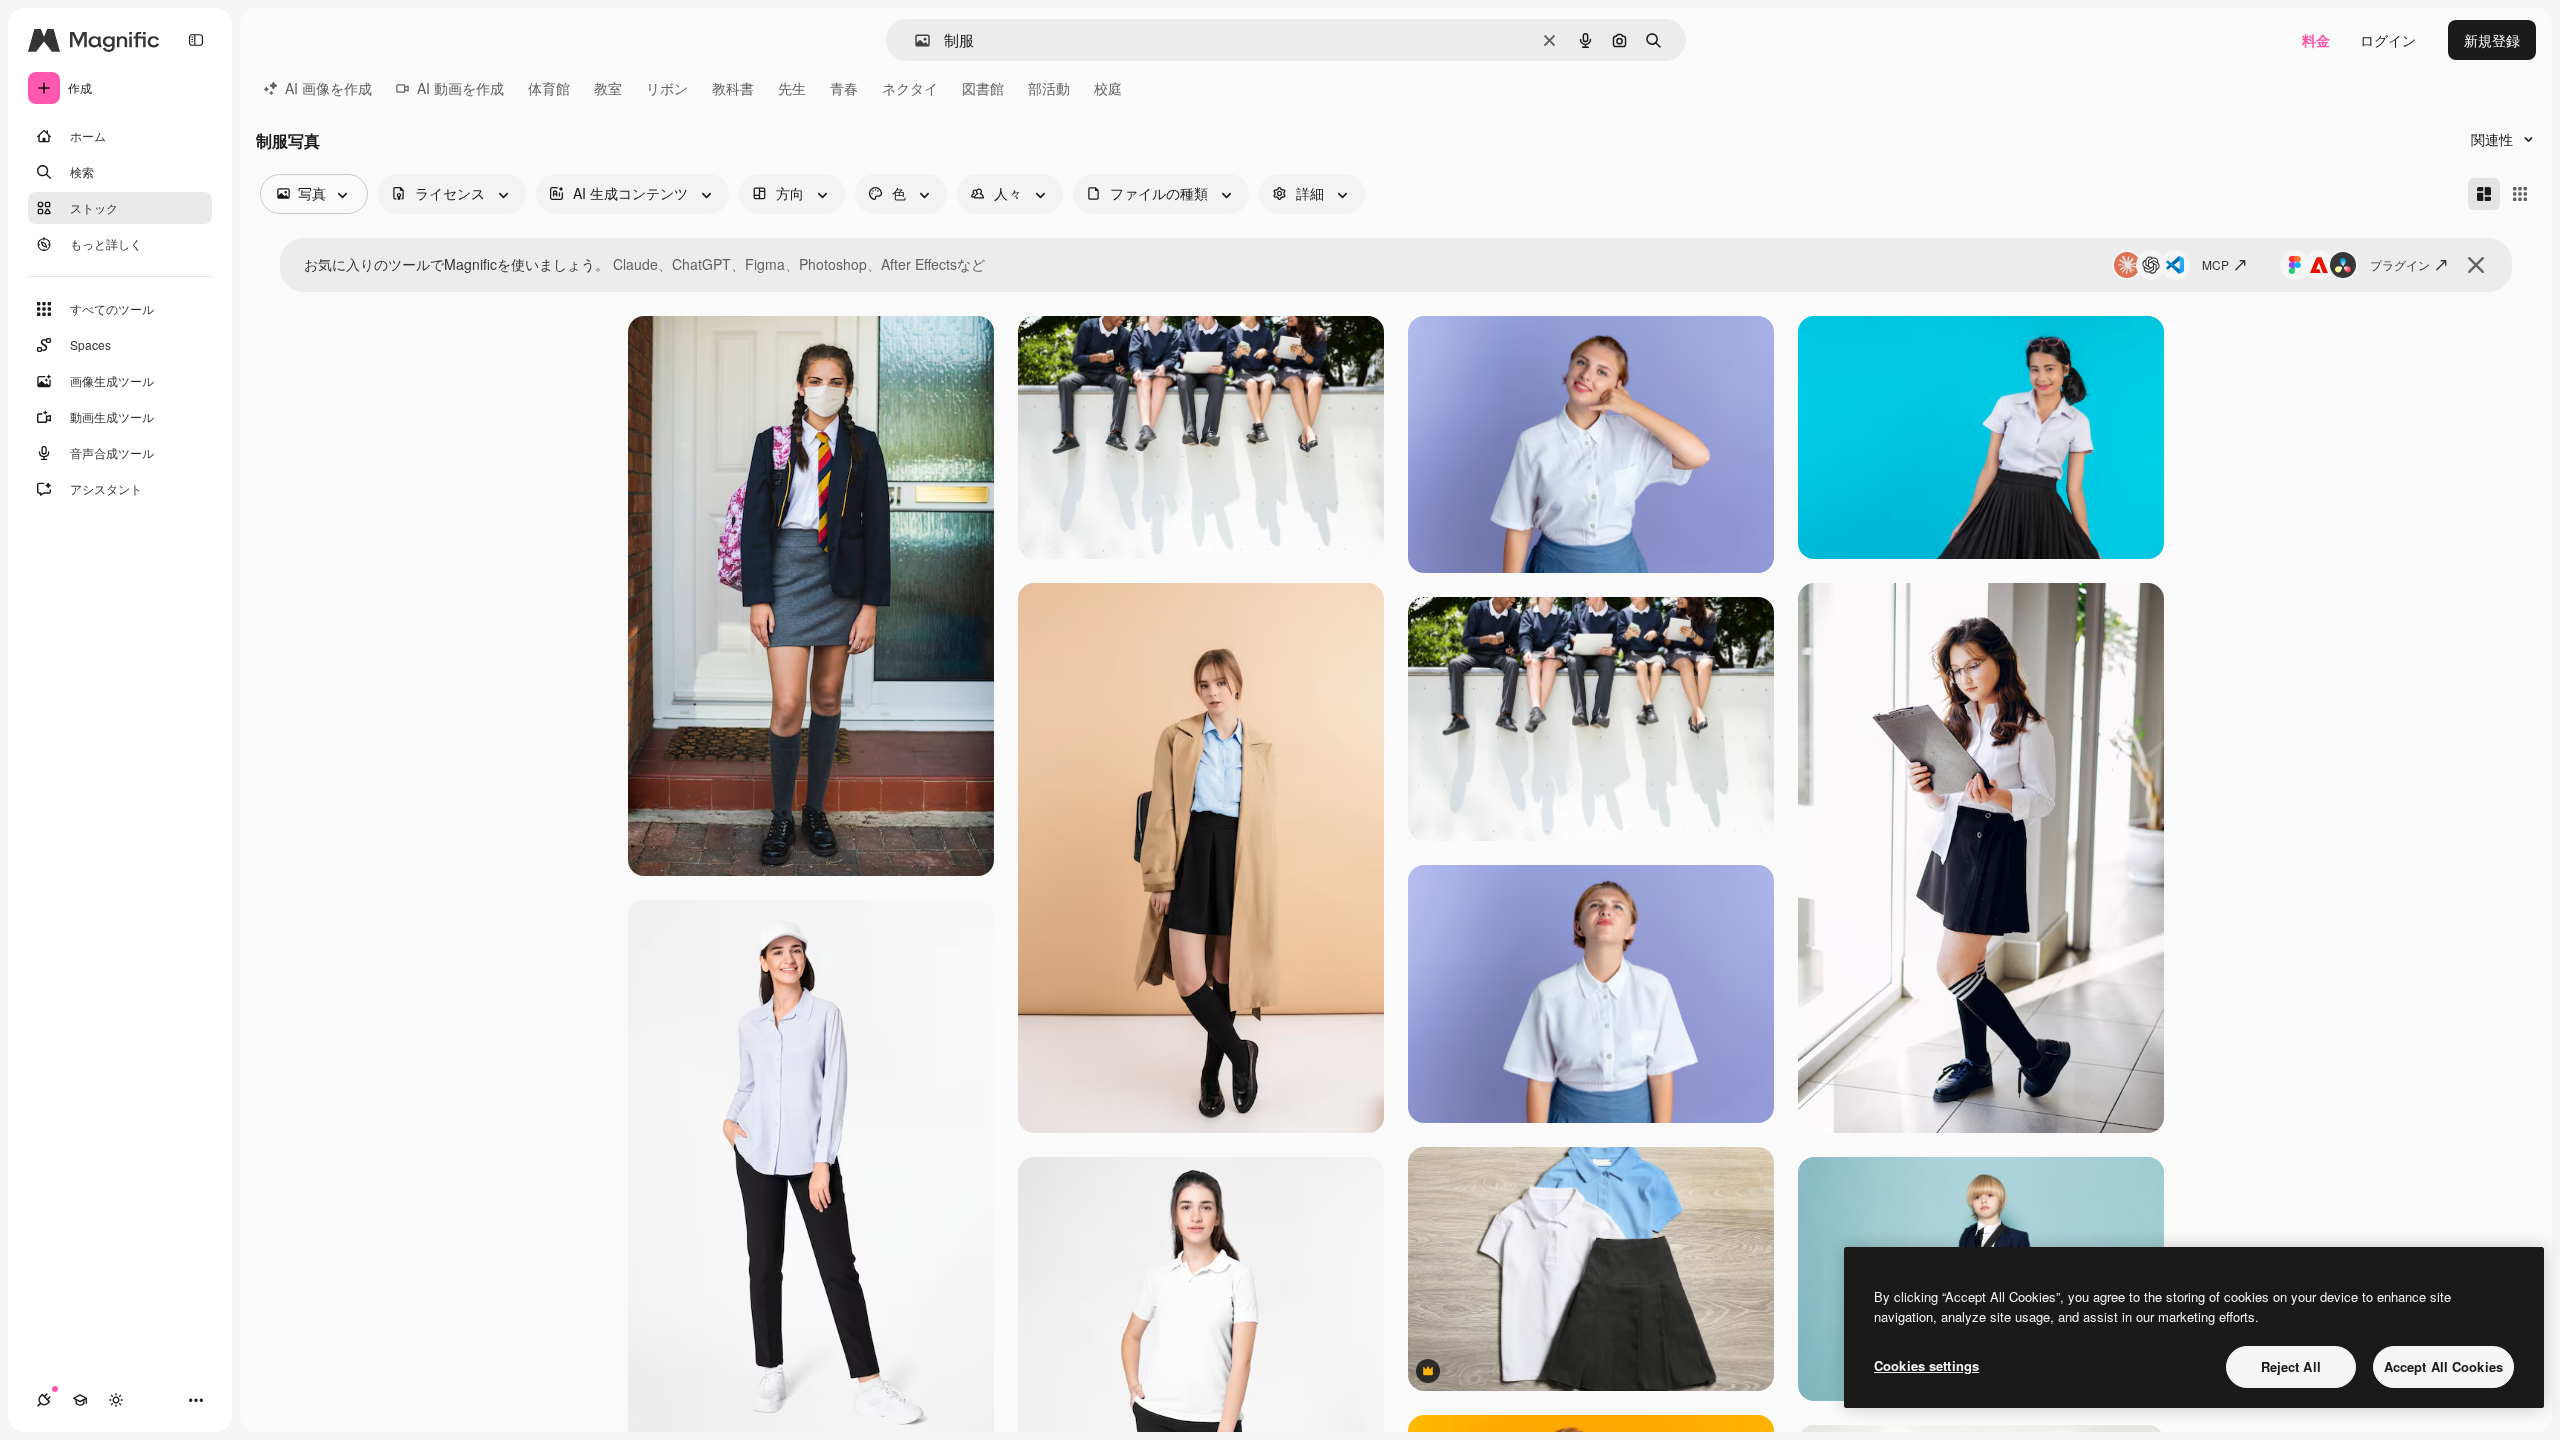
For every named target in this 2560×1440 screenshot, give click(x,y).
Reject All (2291, 1366)
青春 (844, 88)
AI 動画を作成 (460, 88)
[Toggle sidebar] (196, 40)
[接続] (44, 1400)
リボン (667, 88)
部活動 (1049, 88)
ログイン (2388, 40)
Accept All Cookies (2443, 1366)
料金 (2316, 40)
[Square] (2520, 194)
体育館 (549, 88)
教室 (608, 88)
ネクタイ (910, 88)
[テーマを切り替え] (116, 1400)
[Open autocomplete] (914, 40)
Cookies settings (1926, 1365)
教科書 (733, 88)
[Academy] (80, 1400)
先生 (792, 88)
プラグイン (2400, 264)
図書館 (983, 88)
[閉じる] (2476, 265)
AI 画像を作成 (328, 88)
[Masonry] (2484, 194)
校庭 (1108, 88)
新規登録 (2492, 40)
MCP (2215, 264)
